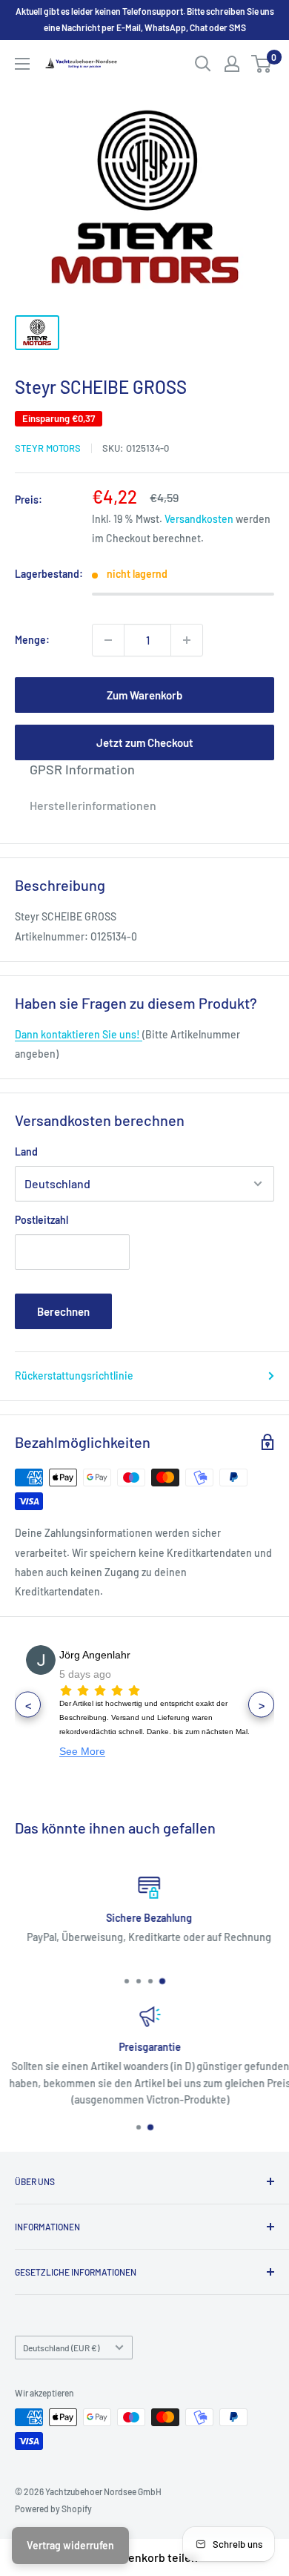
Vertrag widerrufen (70, 2545)
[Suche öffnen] (203, 64)
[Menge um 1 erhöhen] (187, 640)
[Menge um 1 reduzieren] (108, 640)
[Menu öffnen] (22, 64)
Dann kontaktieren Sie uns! (79, 1034)
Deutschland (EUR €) (61, 2348)
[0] (262, 64)
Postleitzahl (41, 1220)
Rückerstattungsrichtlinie (74, 1376)
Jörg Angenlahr (95, 1655)
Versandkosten (199, 519)
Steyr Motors (48, 448)
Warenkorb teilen (153, 2557)
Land (26, 1152)
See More (82, 1751)
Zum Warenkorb (144, 695)
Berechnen (63, 1311)
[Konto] (232, 64)
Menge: (32, 640)
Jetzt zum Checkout (145, 742)
